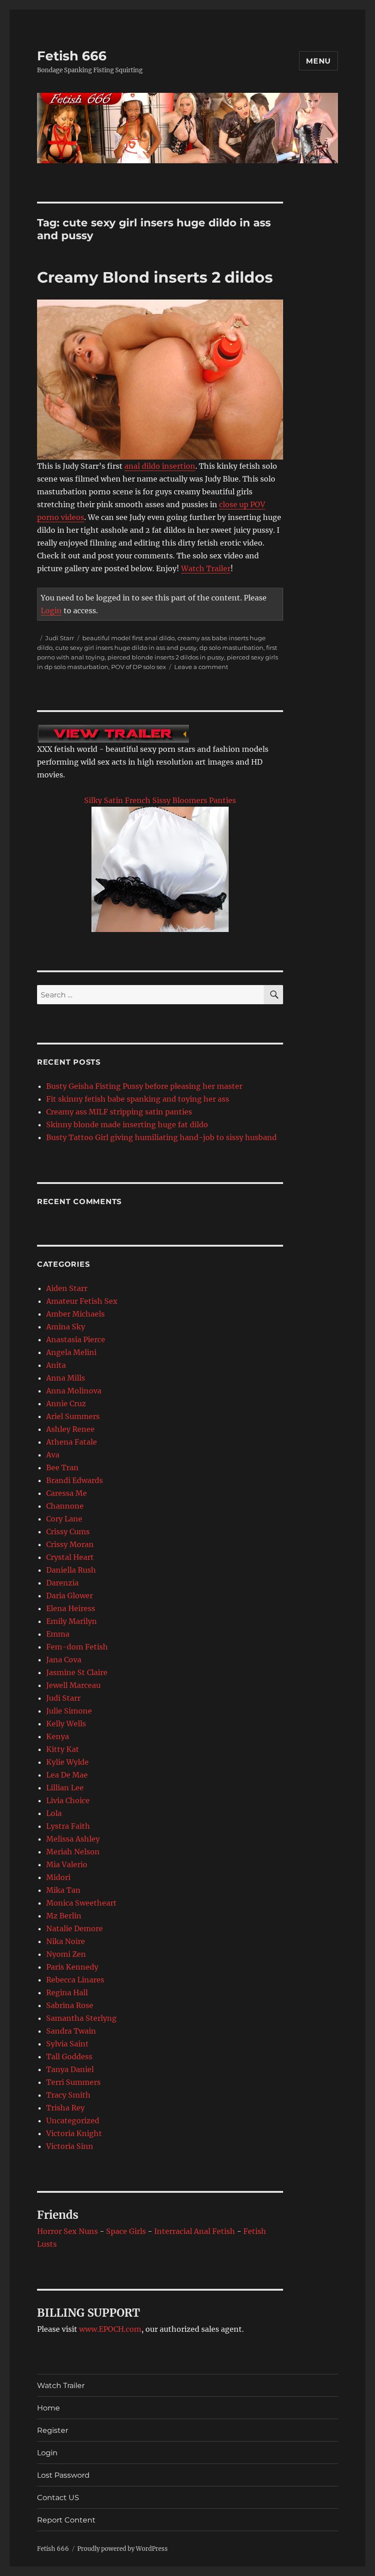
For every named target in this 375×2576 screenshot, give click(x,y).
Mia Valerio (67, 1864)
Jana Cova (64, 1660)
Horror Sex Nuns (67, 2231)
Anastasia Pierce (76, 1339)
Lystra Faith (68, 1826)
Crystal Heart (70, 1557)
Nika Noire (66, 1941)
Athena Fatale (72, 1442)
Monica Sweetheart (81, 1903)
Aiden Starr (67, 1288)
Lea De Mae (67, 1775)
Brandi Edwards (75, 1480)
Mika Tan (63, 1890)
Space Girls (126, 2231)
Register (53, 2430)
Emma (58, 1634)
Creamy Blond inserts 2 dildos (155, 277)
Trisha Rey (65, 2108)
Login (51, 611)
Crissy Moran (70, 1544)
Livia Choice (68, 1800)
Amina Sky (66, 1327)
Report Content (66, 2520)
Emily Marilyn (72, 1621)
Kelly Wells (66, 1724)
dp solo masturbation (231, 648)
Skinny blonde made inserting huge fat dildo (127, 1125)
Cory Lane (64, 1519)
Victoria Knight (74, 2133)
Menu (319, 61)
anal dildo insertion (160, 466)
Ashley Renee (70, 1429)
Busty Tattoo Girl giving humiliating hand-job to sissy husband (161, 1137)
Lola (54, 1813)
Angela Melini (71, 1352)
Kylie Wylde (67, 1762)
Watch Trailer (206, 568)
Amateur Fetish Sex (82, 1301)
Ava (53, 1455)
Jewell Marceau (73, 1685)
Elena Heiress (71, 1608)
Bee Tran (62, 1467)
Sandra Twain (71, 2031)
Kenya (58, 1736)
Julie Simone (69, 1711)
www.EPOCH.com (110, 2329)
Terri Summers (73, 2082)
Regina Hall (67, 1992)
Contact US (58, 2498)
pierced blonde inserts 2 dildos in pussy (166, 657)
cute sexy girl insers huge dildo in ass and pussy (126, 648)
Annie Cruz (66, 1403)
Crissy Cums (68, 1532)
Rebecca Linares (75, 1980)
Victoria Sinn (70, 2146)
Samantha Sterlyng (81, 2018)
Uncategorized (73, 2121)
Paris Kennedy (72, 1967)
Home (48, 2408)
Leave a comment (201, 667)
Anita (56, 1365)
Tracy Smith (68, 2095)
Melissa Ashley (73, 1839)
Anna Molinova (74, 1391)
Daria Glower (70, 1596)
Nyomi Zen (66, 1954)
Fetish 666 (72, 56)
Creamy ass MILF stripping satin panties (119, 1112)
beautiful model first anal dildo (129, 638)
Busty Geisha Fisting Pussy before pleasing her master (144, 1086)
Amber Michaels (75, 1314)
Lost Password (63, 2475)
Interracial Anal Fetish (195, 2231)
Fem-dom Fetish (77, 1647)
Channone (65, 1506)
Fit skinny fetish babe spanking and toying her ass (138, 1099)
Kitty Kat (63, 1749)
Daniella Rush (71, 1570)
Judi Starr (60, 638)
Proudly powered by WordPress (123, 2549)
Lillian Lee (65, 1788)
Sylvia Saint (67, 2044)
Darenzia (62, 1583)
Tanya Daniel (70, 2069)
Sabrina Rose (70, 2005)
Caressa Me (67, 1493)
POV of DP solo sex (139, 667)
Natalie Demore (75, 1928)
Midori (58, 1877)
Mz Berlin (64, 1916)
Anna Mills (66, 1378)
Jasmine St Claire (77, 1672)
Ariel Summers (73, 1416)
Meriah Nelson (73, 1852)
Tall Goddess (69, 2057)
